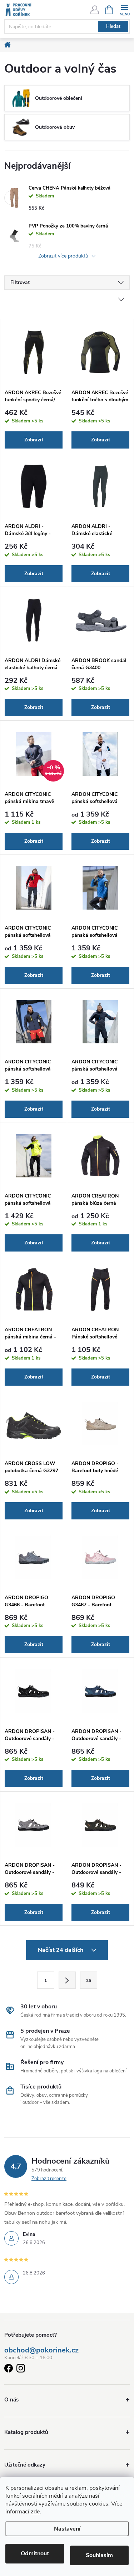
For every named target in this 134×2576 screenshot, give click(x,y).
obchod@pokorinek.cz (41, 2350)
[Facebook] (9, 2369)
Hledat (113, 26)
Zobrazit (34, 440)
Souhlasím (99, 2555)
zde (35, 2512)
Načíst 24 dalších (61, 1950)
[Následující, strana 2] (67, 1980)
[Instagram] (21, 2369)
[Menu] (125, 9)
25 (89, 1980)
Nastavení (67, 2529)
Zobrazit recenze (49, 2179)
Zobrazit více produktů (64, 256)
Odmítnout (35, 2553)
